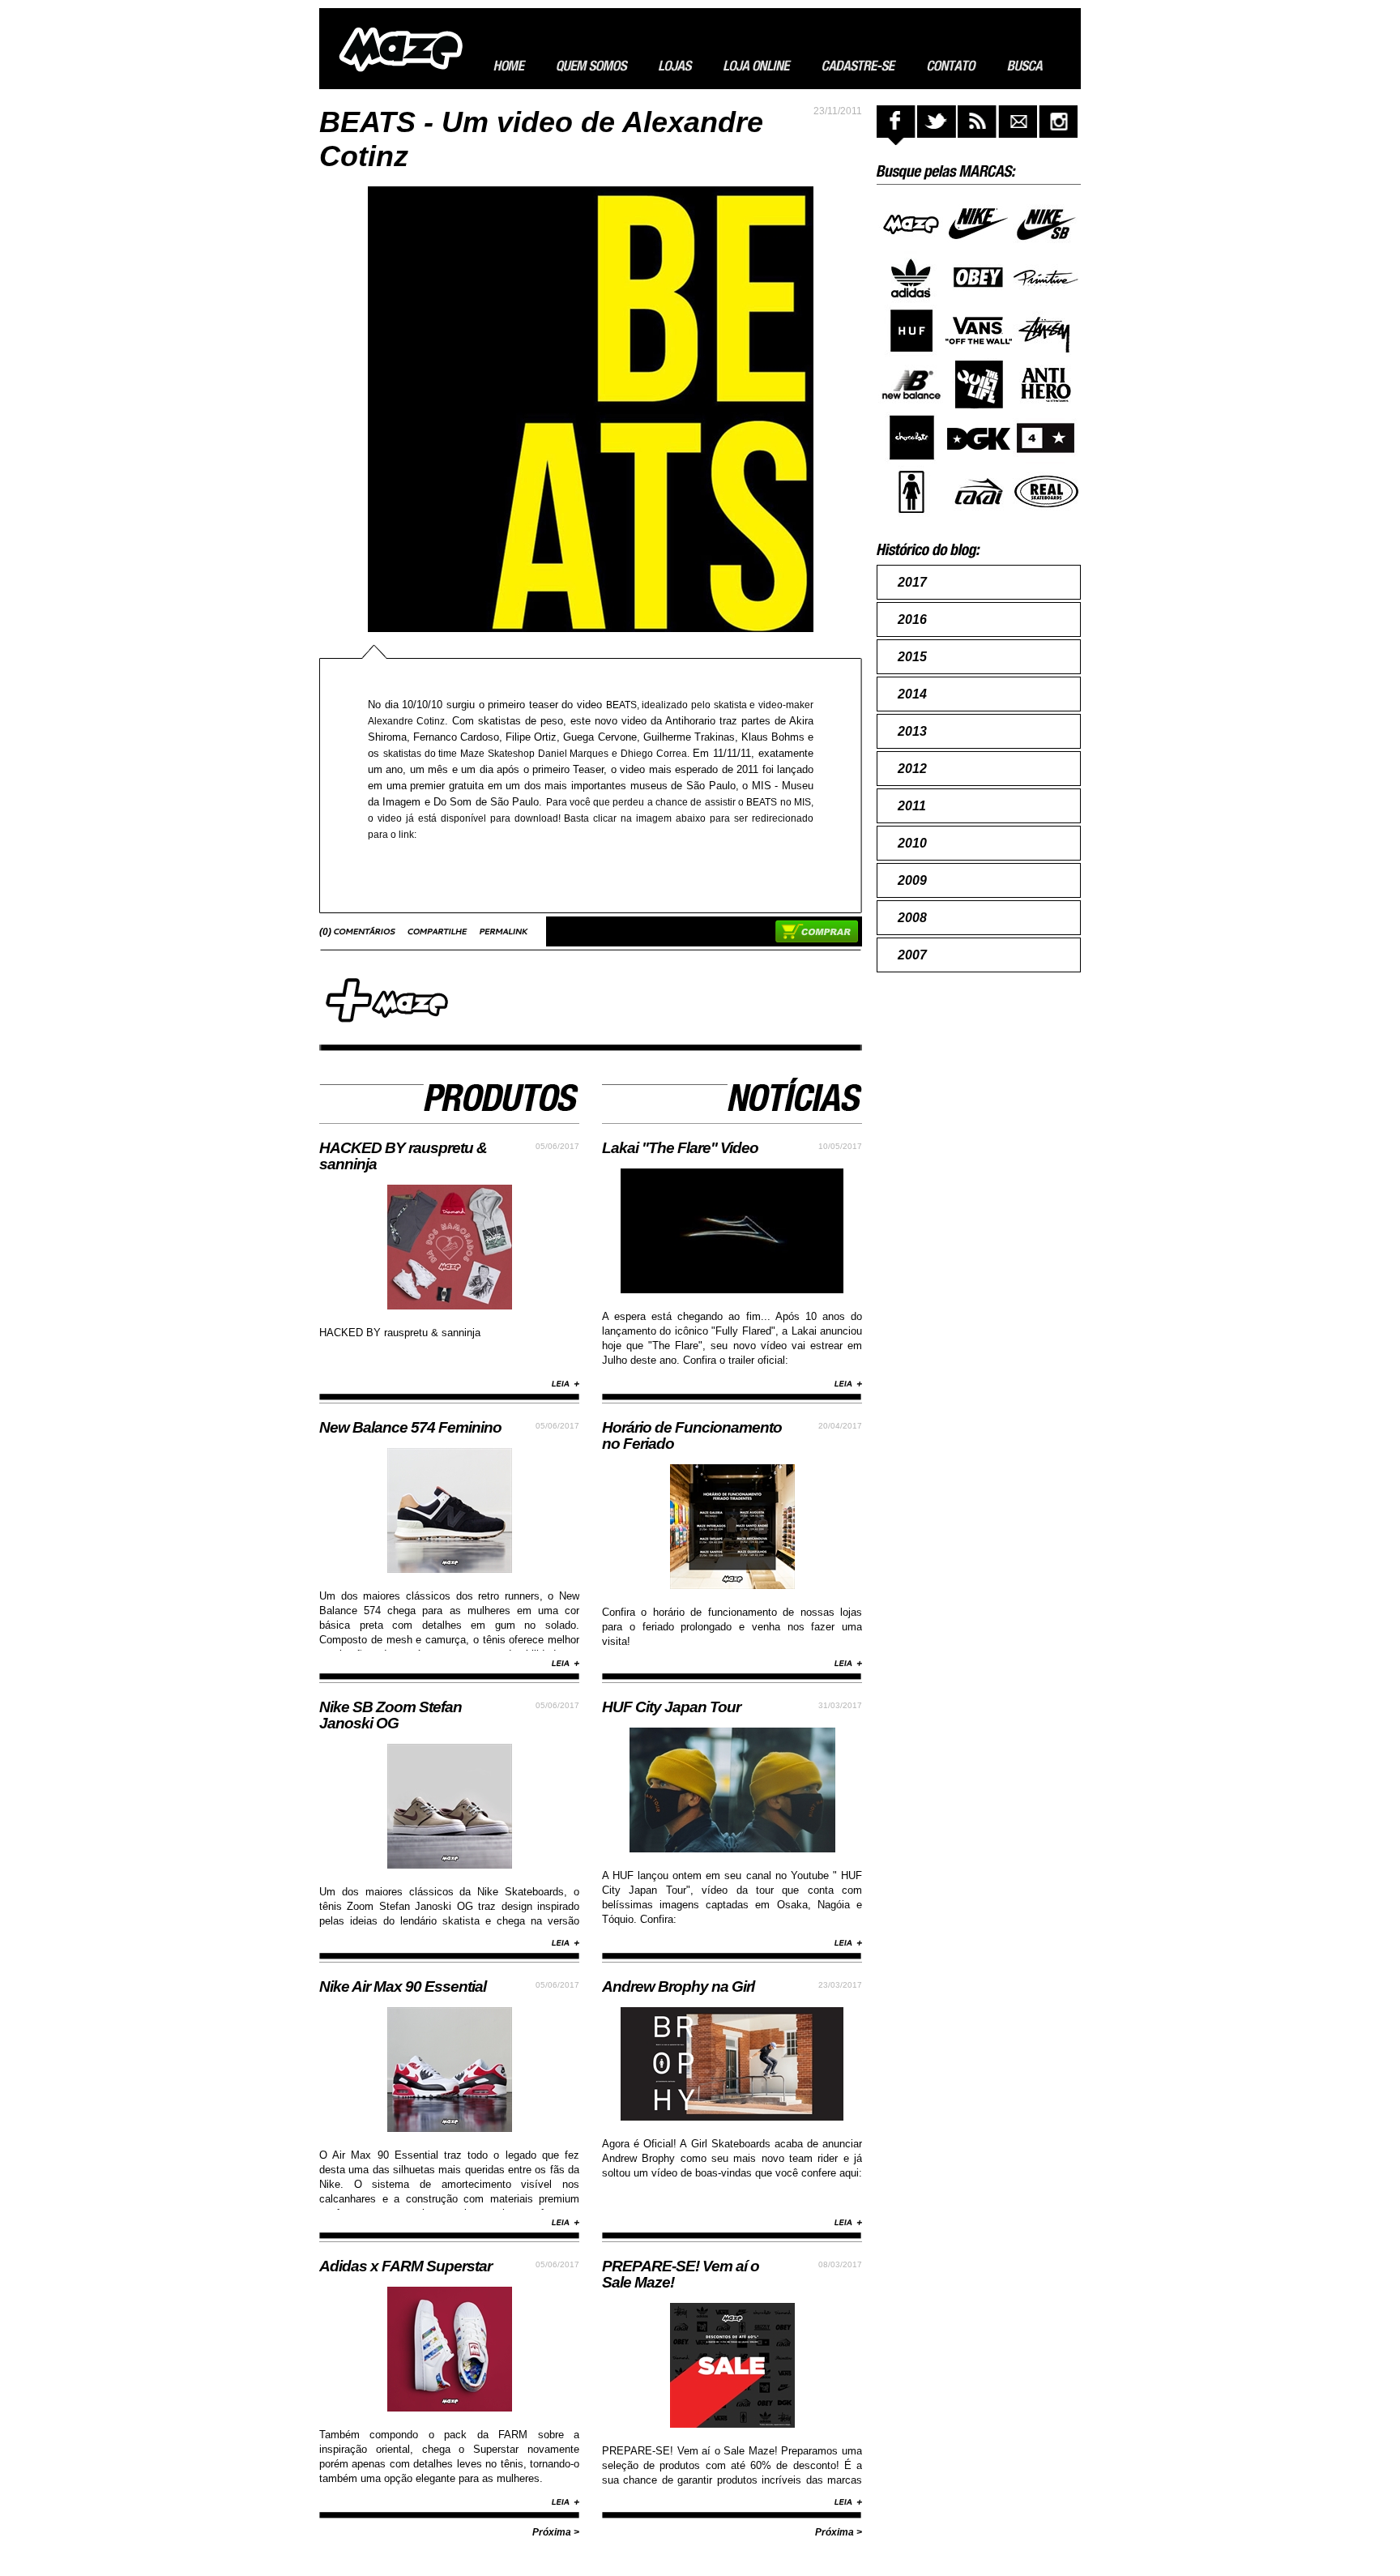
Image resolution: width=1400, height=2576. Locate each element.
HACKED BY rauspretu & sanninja (403, 1156)
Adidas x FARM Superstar (405, 2266)
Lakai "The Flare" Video (680, 1148)
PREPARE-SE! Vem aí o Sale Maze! (681, 2274)
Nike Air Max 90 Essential (403, 1986)
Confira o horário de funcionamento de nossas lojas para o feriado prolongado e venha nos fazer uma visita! (732, 1627)
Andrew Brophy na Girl (678, 1986)
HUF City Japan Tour (671, 1707)
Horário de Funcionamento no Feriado (692, 1435)
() (327, 932)
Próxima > (556, 2532)
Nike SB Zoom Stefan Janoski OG (391, 1715)
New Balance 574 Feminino (410, 1427)
